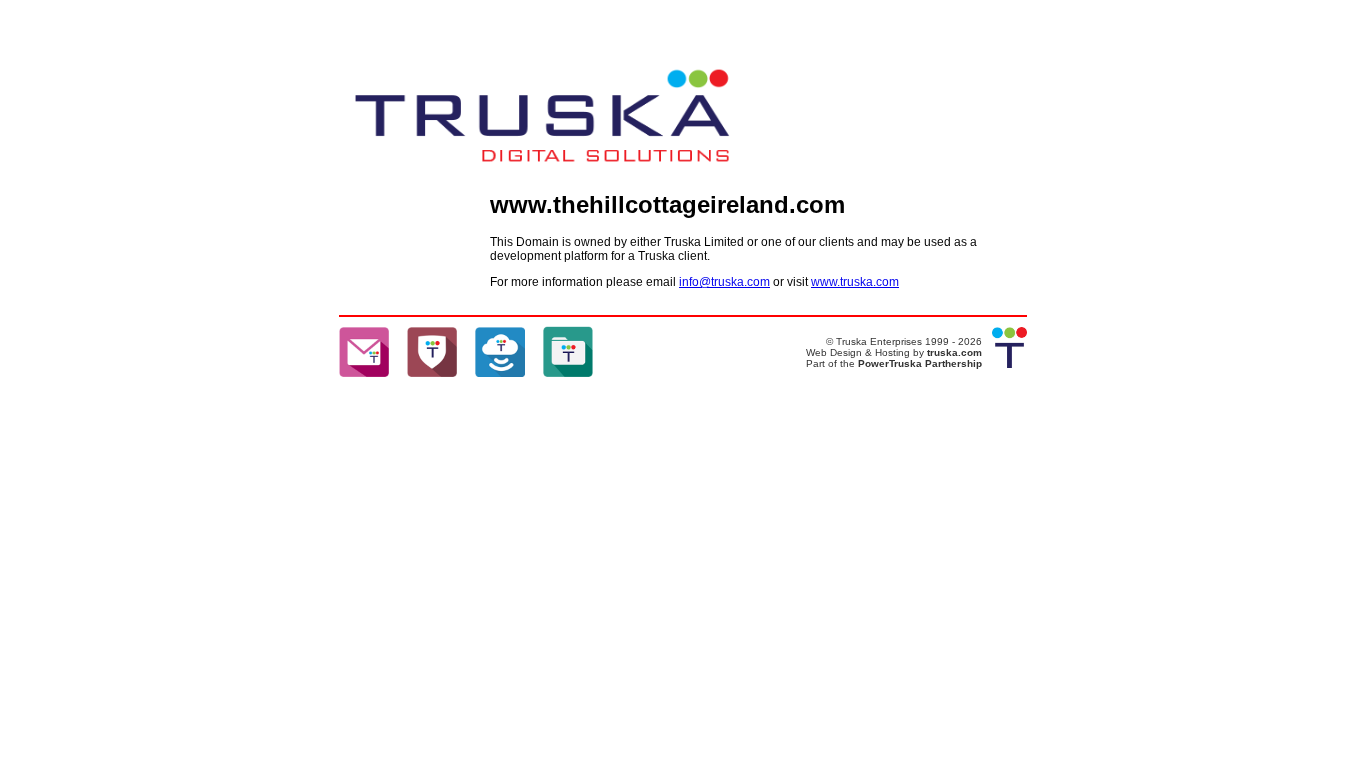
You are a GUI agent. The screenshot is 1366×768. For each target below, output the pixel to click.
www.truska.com (855, 282)
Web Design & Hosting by (894, 352)
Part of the (832, 363)
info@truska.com (724, 282)
